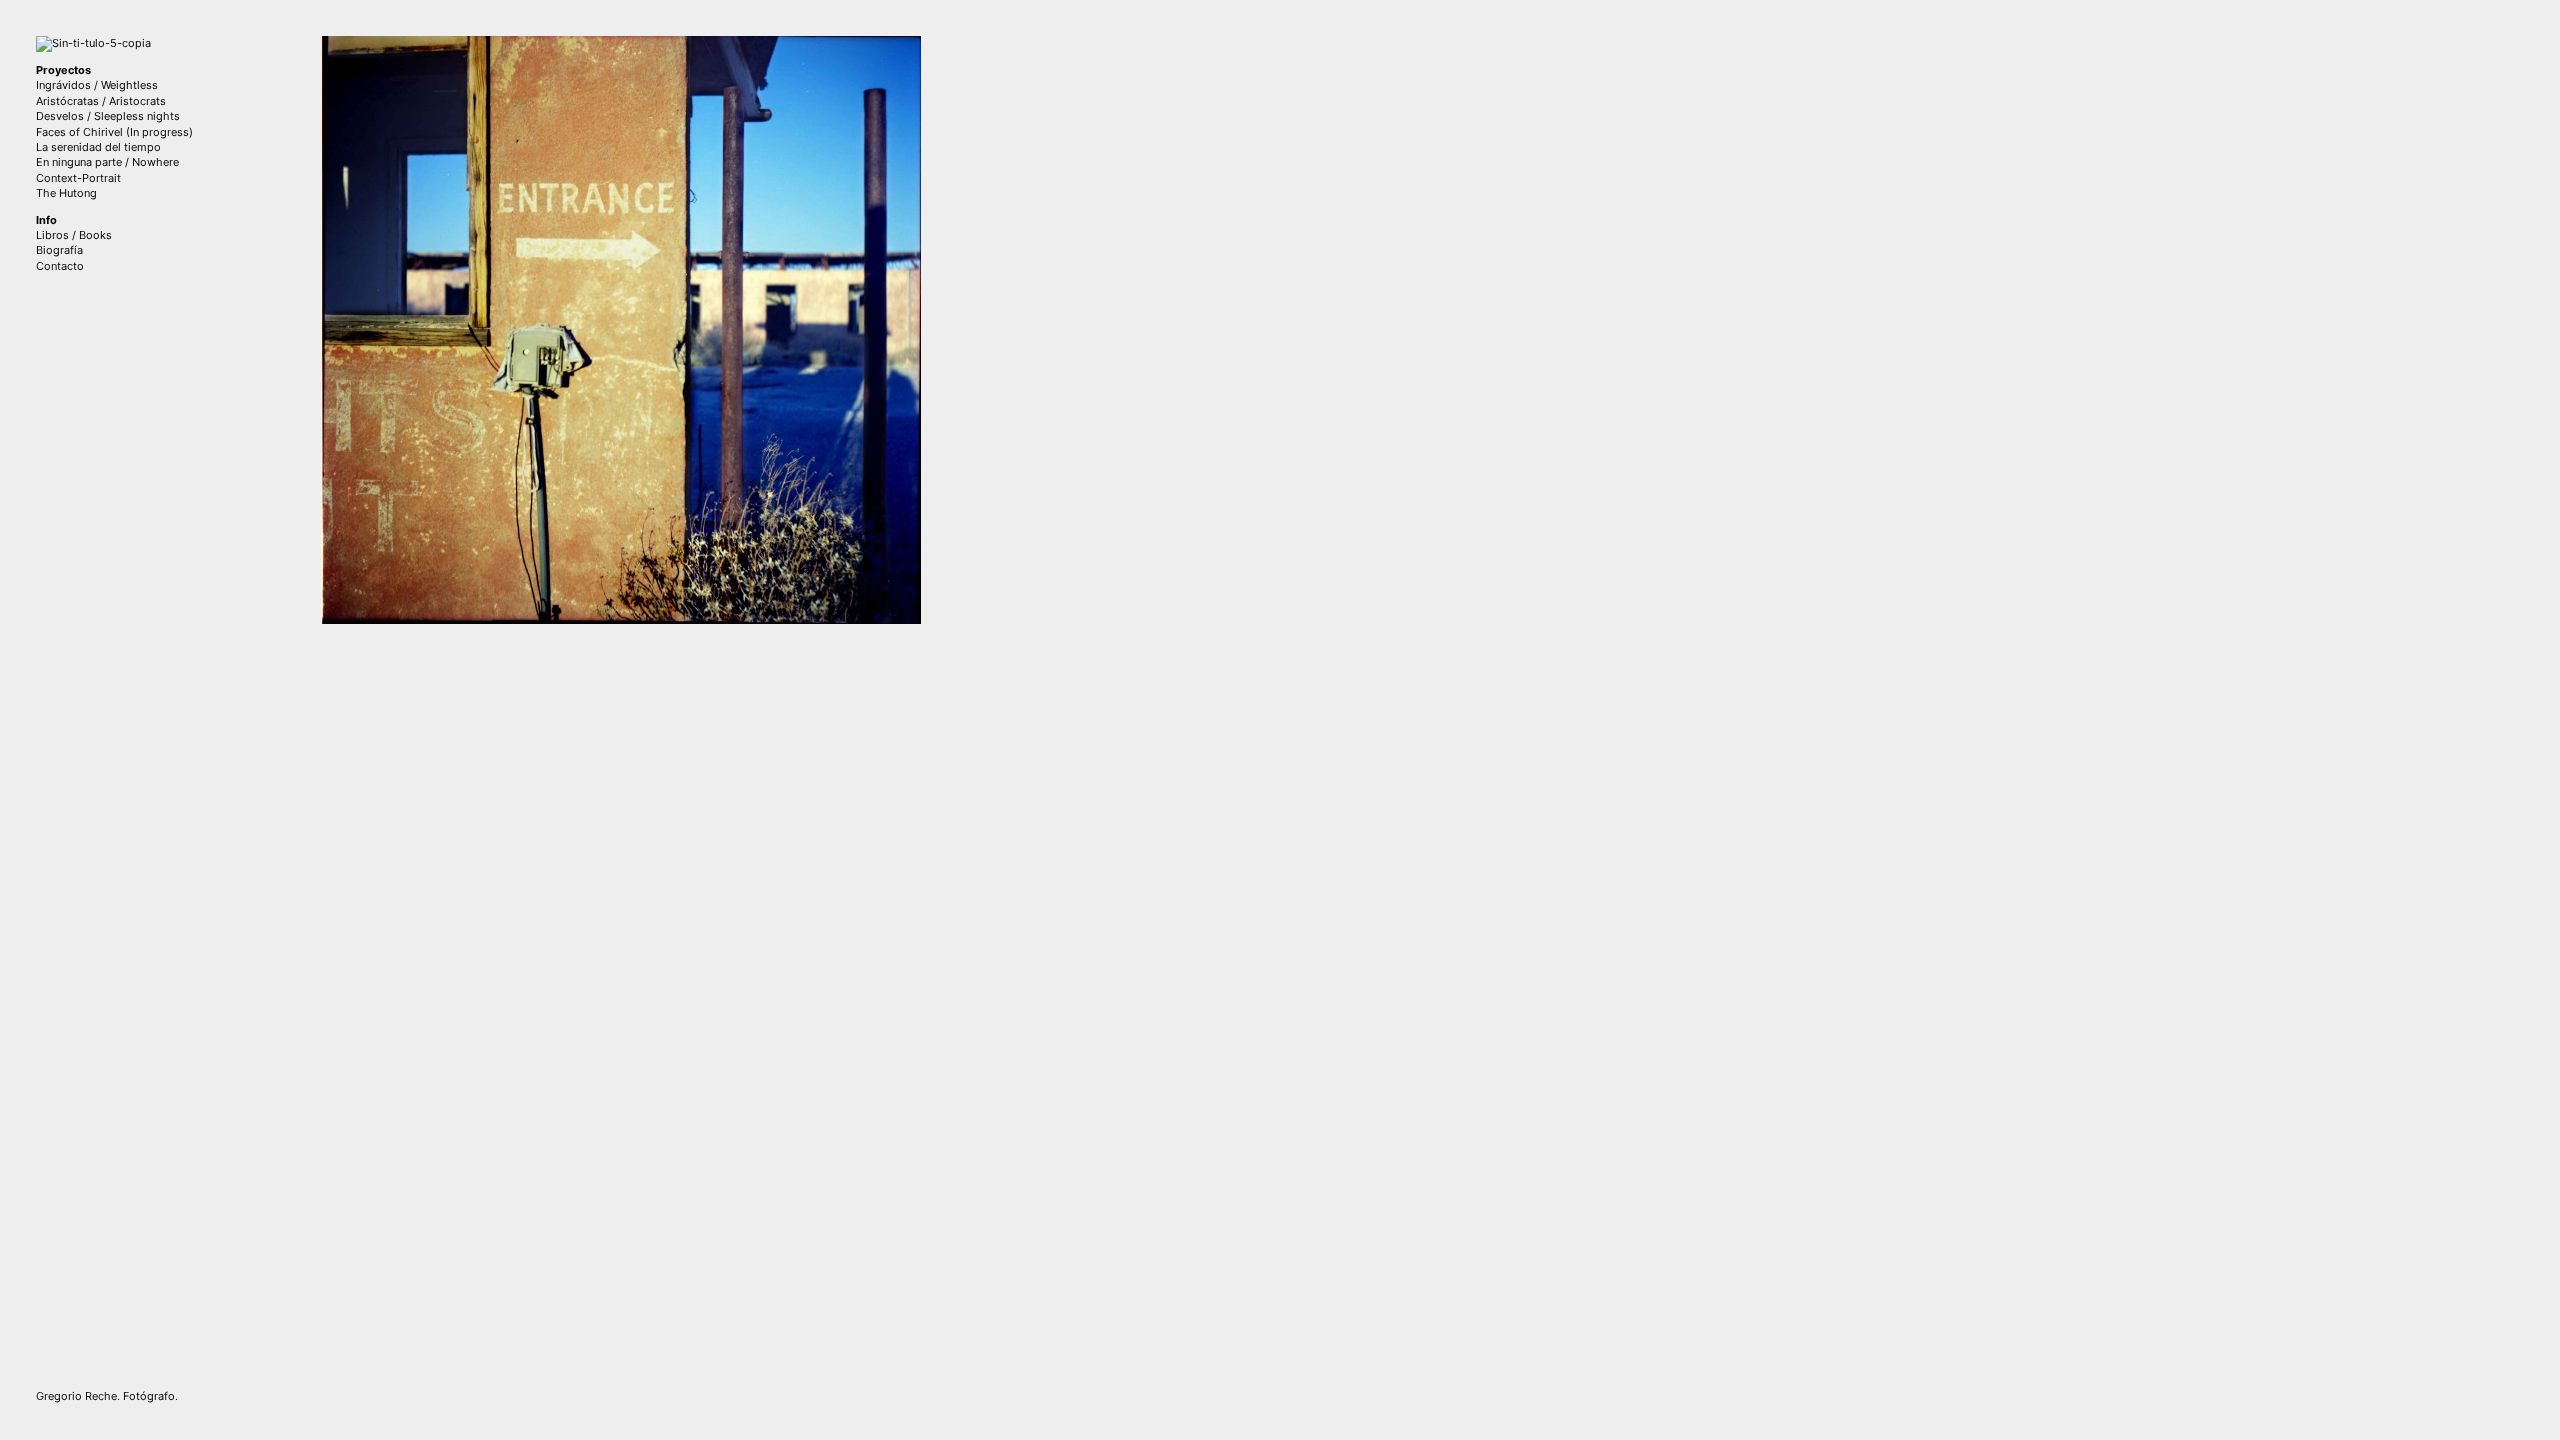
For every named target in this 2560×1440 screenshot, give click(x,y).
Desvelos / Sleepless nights (108, 116)
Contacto (60, 266)
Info (46, 220)
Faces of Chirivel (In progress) (114, 132)
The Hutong (66, 193)
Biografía (59, 250)
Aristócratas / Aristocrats (101, 101)
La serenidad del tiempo (98, 147)
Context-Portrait (78, 178)
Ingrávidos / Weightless (97, 85)
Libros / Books (74, 235)
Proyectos (63, 70)
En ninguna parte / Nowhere (107, 162)
